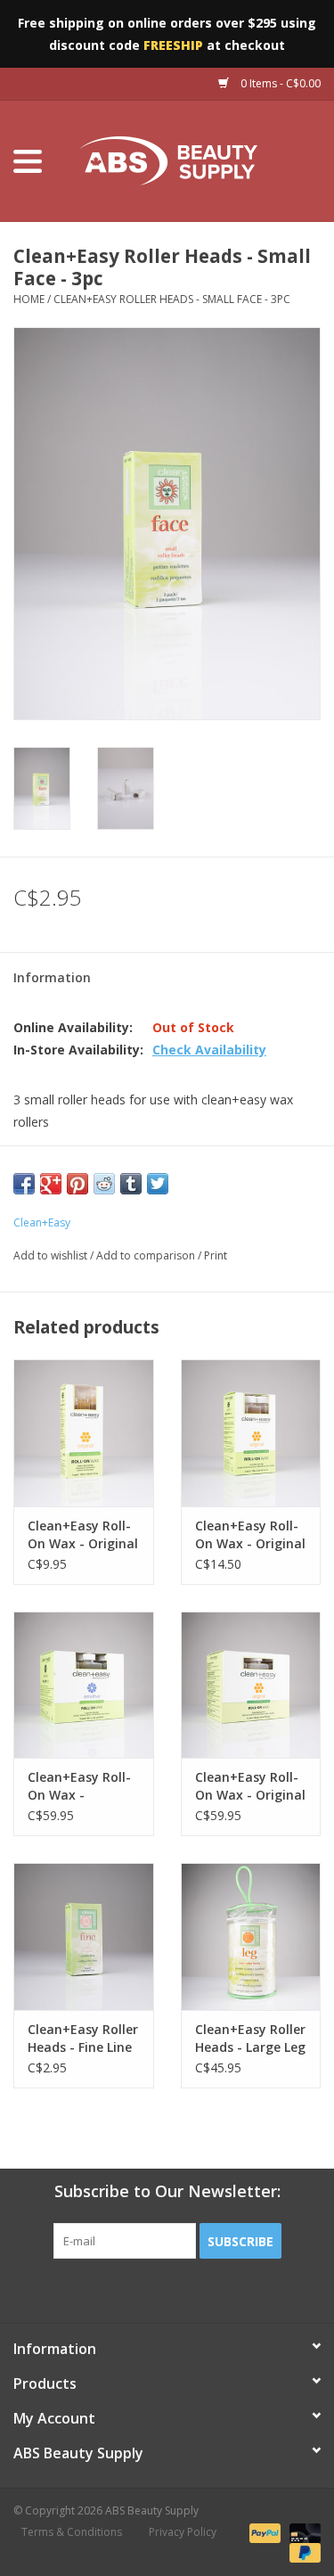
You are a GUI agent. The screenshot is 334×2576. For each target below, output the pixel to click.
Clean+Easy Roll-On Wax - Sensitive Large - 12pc (79, 1786)
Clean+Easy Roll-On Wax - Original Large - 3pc (250, 1535)
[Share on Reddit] (104, 1184)
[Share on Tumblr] (131, 1184)
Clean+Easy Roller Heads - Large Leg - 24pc (250, 2039)
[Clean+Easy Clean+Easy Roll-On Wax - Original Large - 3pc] (251, 1433)
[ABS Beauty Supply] (195, 160)
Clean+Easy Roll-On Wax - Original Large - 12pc (250, 1786)
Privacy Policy (183, 2532)
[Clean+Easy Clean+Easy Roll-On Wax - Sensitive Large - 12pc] (84, 1685)
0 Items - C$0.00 (279, 83)
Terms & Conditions (72, 2532)
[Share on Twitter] (158, 1184)
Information (52, 977)
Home (29, 299)
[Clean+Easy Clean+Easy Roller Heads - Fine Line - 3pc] (84, 1936)
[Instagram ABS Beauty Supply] (216, 2295)
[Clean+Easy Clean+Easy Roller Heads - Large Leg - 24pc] (251, 1936)
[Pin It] (77, 1184)
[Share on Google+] (51, 1184)
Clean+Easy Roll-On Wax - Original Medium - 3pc (83, 1535)
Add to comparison (147, 1255)
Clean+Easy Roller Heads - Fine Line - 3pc (83, 2039)
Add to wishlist (50, 1255)
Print (216, 1255)
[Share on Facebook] (24, 1184)
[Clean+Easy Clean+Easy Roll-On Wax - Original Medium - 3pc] (84, 1433)
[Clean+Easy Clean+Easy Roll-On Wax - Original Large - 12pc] (251, 1685)
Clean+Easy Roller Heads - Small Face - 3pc (172, 299)
